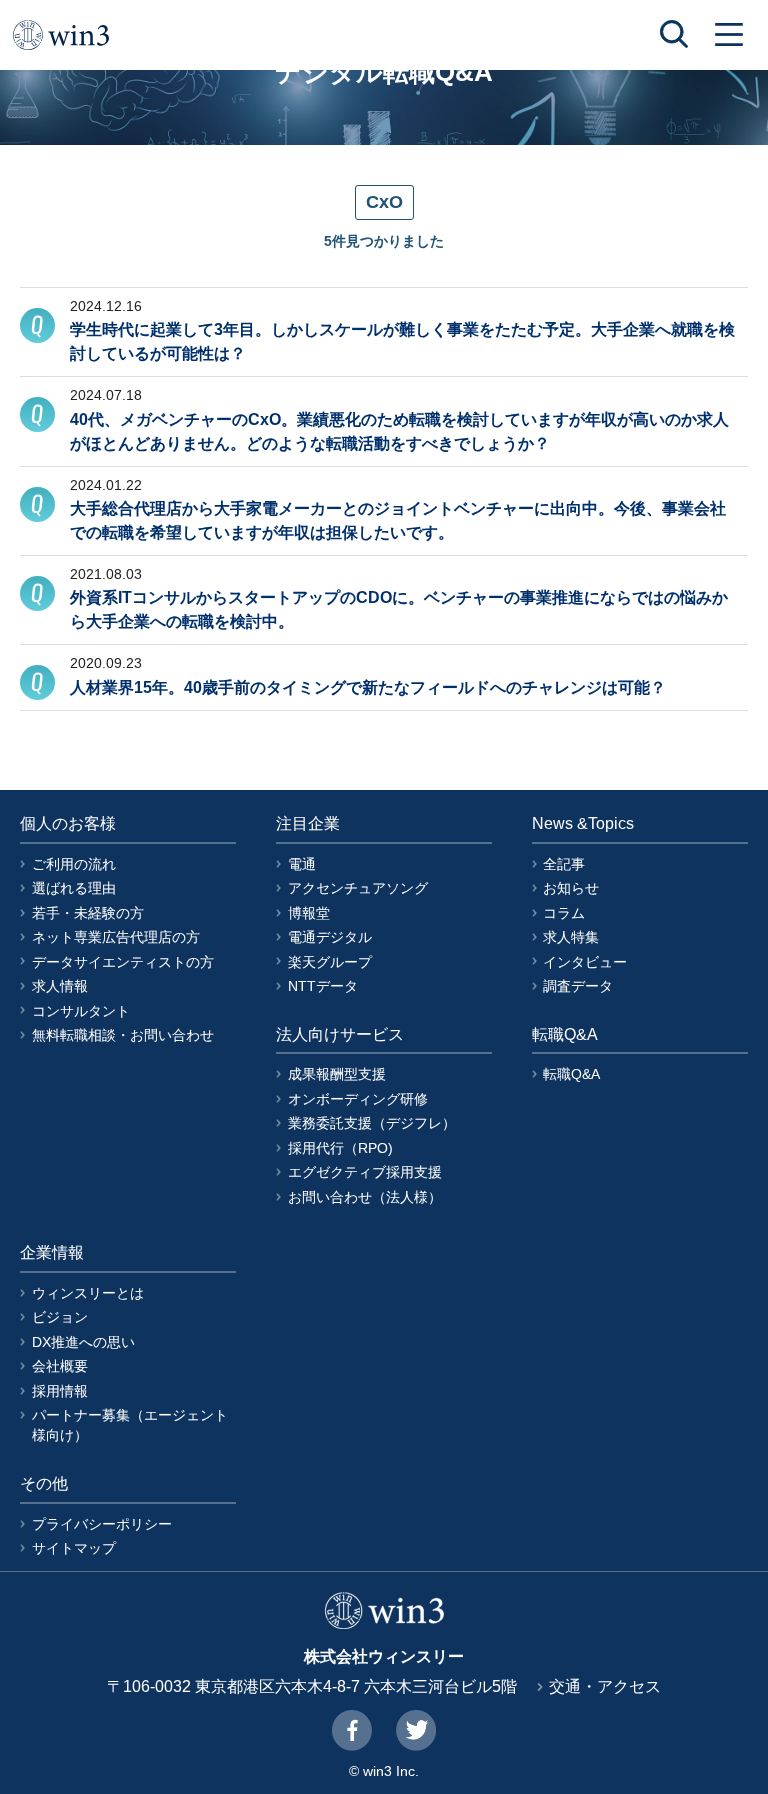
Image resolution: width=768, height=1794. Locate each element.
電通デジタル (330, 937)
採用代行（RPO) (340, 1148)
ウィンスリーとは (88, 1293)
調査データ (578, 986)
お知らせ (571, 888)
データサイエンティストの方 (123, 962)
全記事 (564, 864)
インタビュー (585, 962)
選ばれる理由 (74, 888)
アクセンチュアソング (358, 888)
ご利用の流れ (74, 864)
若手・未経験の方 (88, 913)
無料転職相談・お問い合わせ (123, 1035)
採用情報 (60, 1391)
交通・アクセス (605, 1686)
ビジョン (60, 1317)
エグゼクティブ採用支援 (365, 1172)
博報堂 (309, 913)
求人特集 (571, 937)
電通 (302, 864)
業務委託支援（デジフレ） (372, 1123)
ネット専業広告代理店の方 (116, 937)
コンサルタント (81, 1011)
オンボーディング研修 (358, 1099)
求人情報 (60, 986)
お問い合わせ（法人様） (365, 1197)
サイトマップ (74, 1548)
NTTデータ (323, 986)
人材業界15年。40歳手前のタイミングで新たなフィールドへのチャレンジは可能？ (368, 687)
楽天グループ (330, 962)
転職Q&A (571, 1074)
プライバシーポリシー (102, 1524)
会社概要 (60, 1366)
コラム (564, 913)
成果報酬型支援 (337, 1074)
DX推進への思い (83, 1342)
